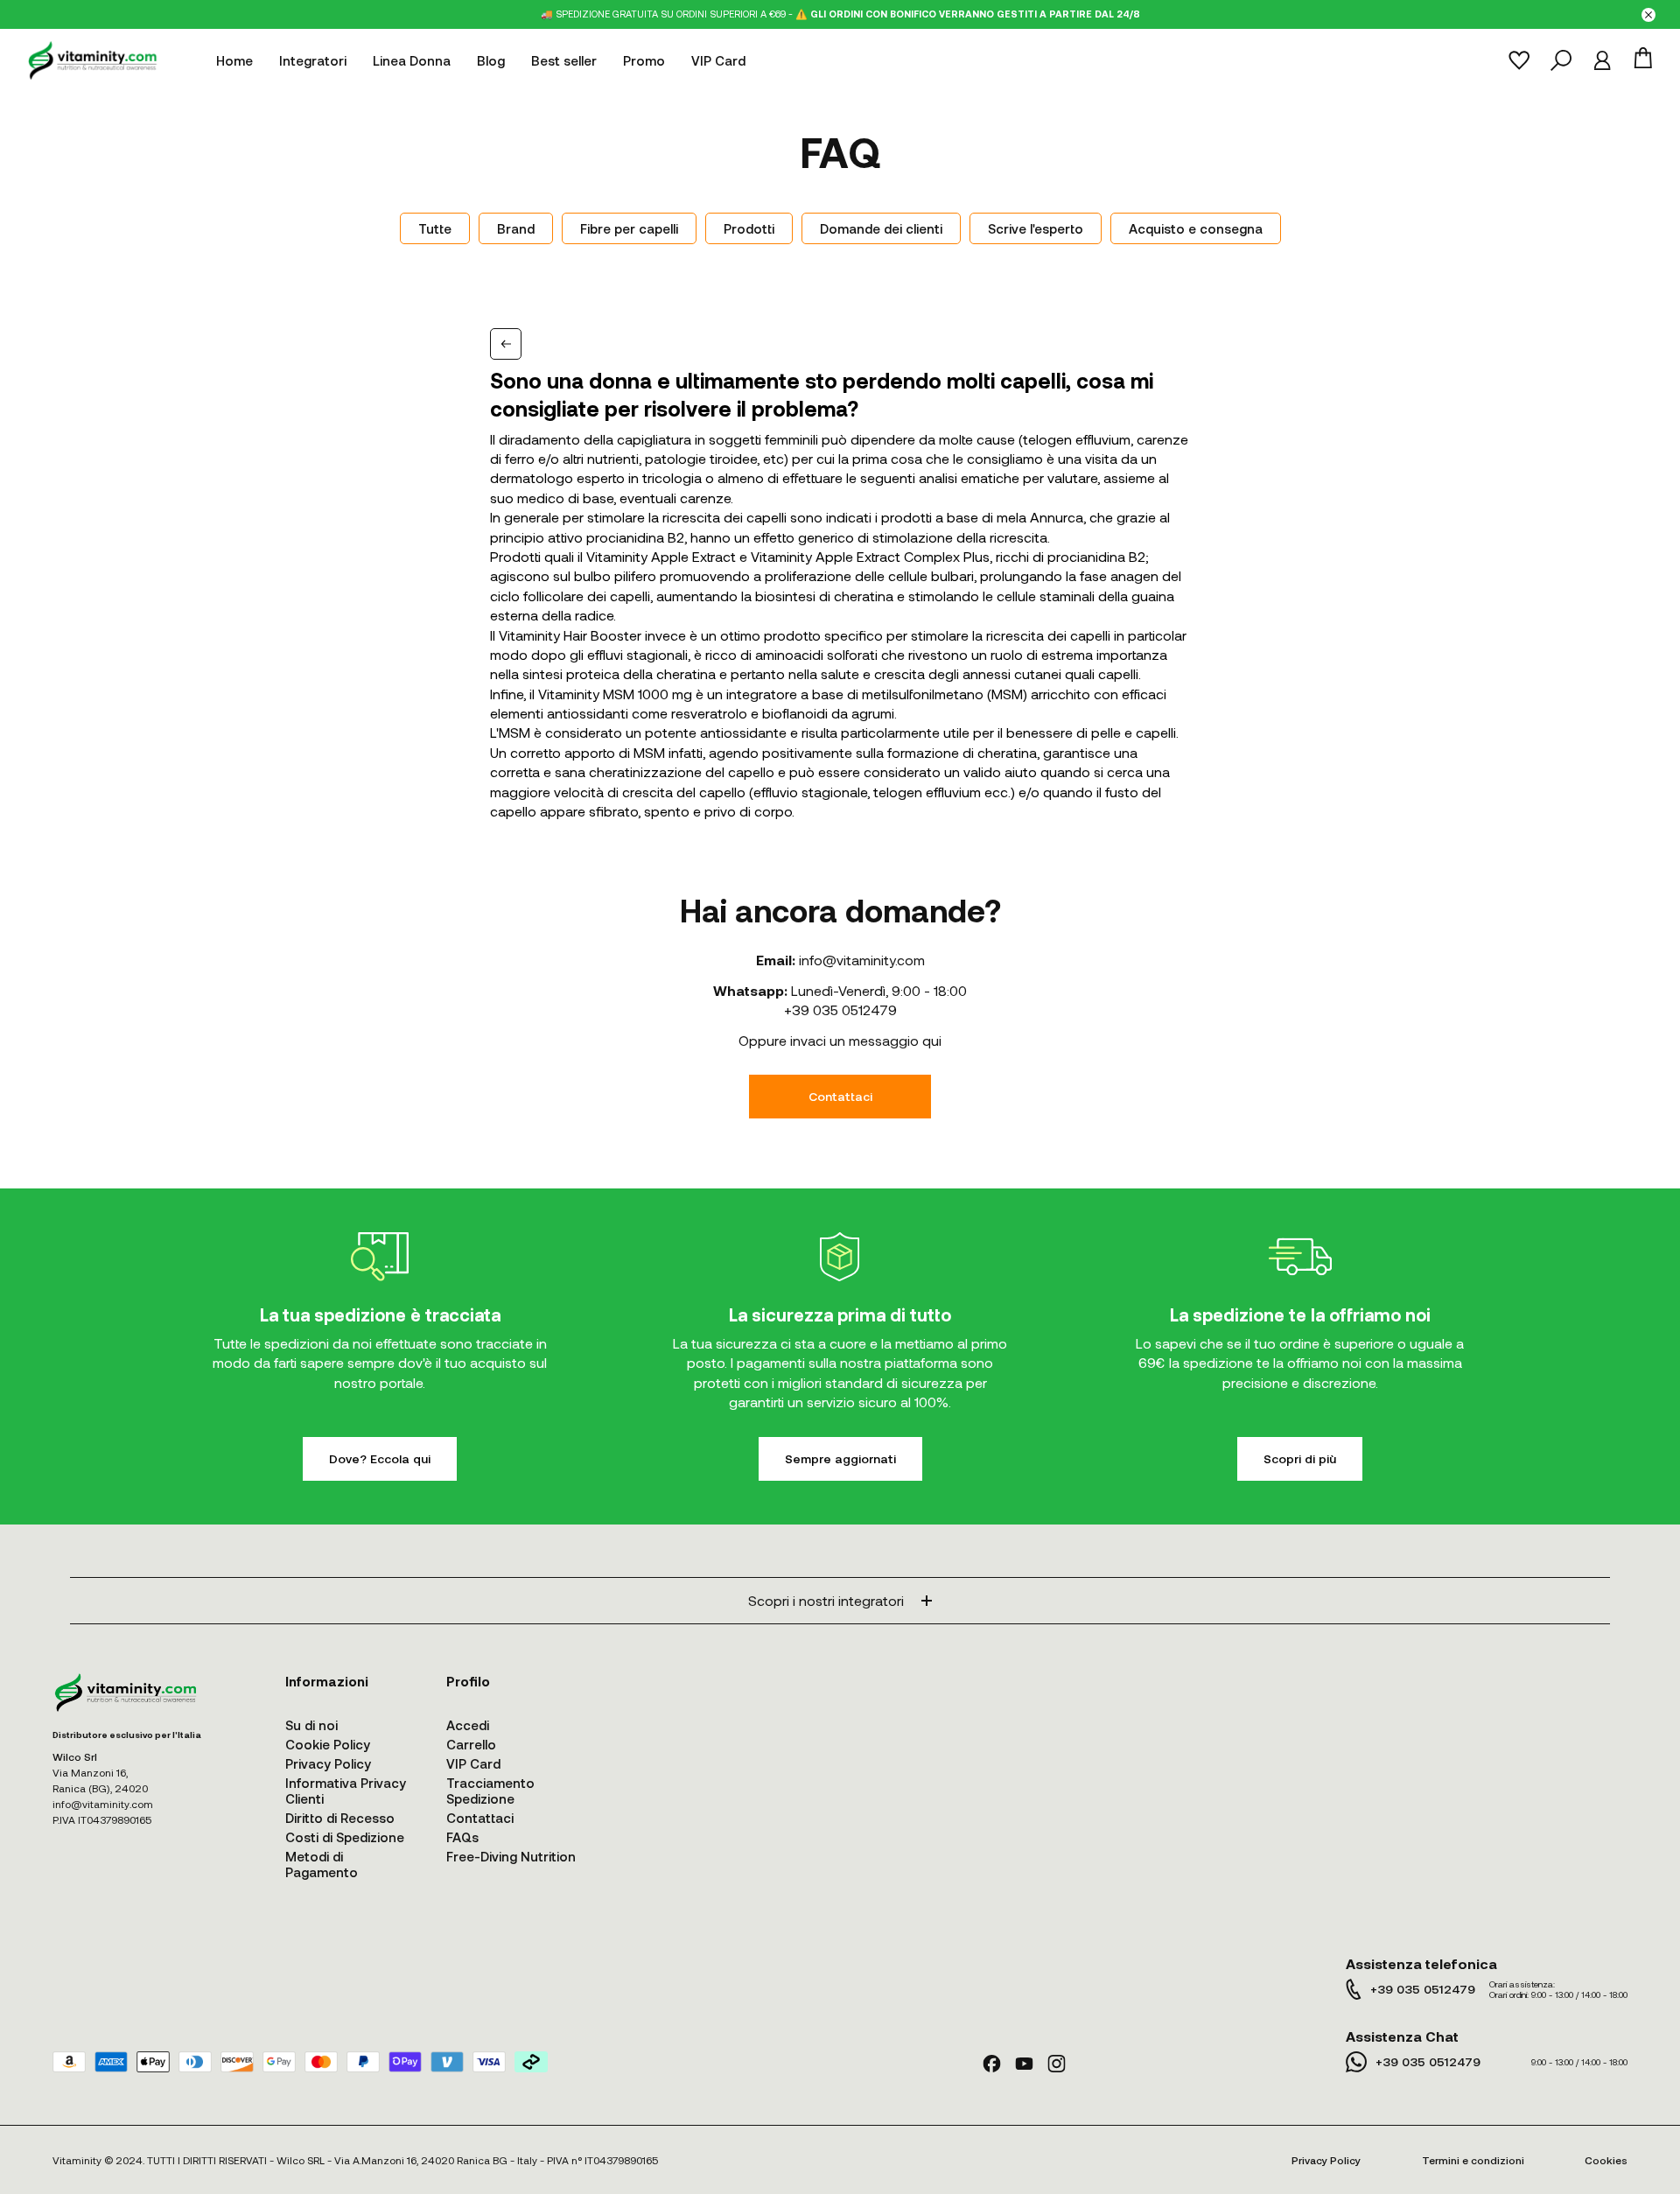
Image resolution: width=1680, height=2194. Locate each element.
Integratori (313, 60)
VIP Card (718, 60)
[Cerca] (1561, 60)
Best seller (564, 60)
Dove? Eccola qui (380, 1458)
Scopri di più (1300, 1458)
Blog (491, 60)
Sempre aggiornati (840, 1458)
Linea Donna (412, 60)
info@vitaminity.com (862, 960)
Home (234, 60)
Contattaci (840, 1096)
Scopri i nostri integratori (826, 1600)
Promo (644, 60)
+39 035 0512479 (840, 1009)
